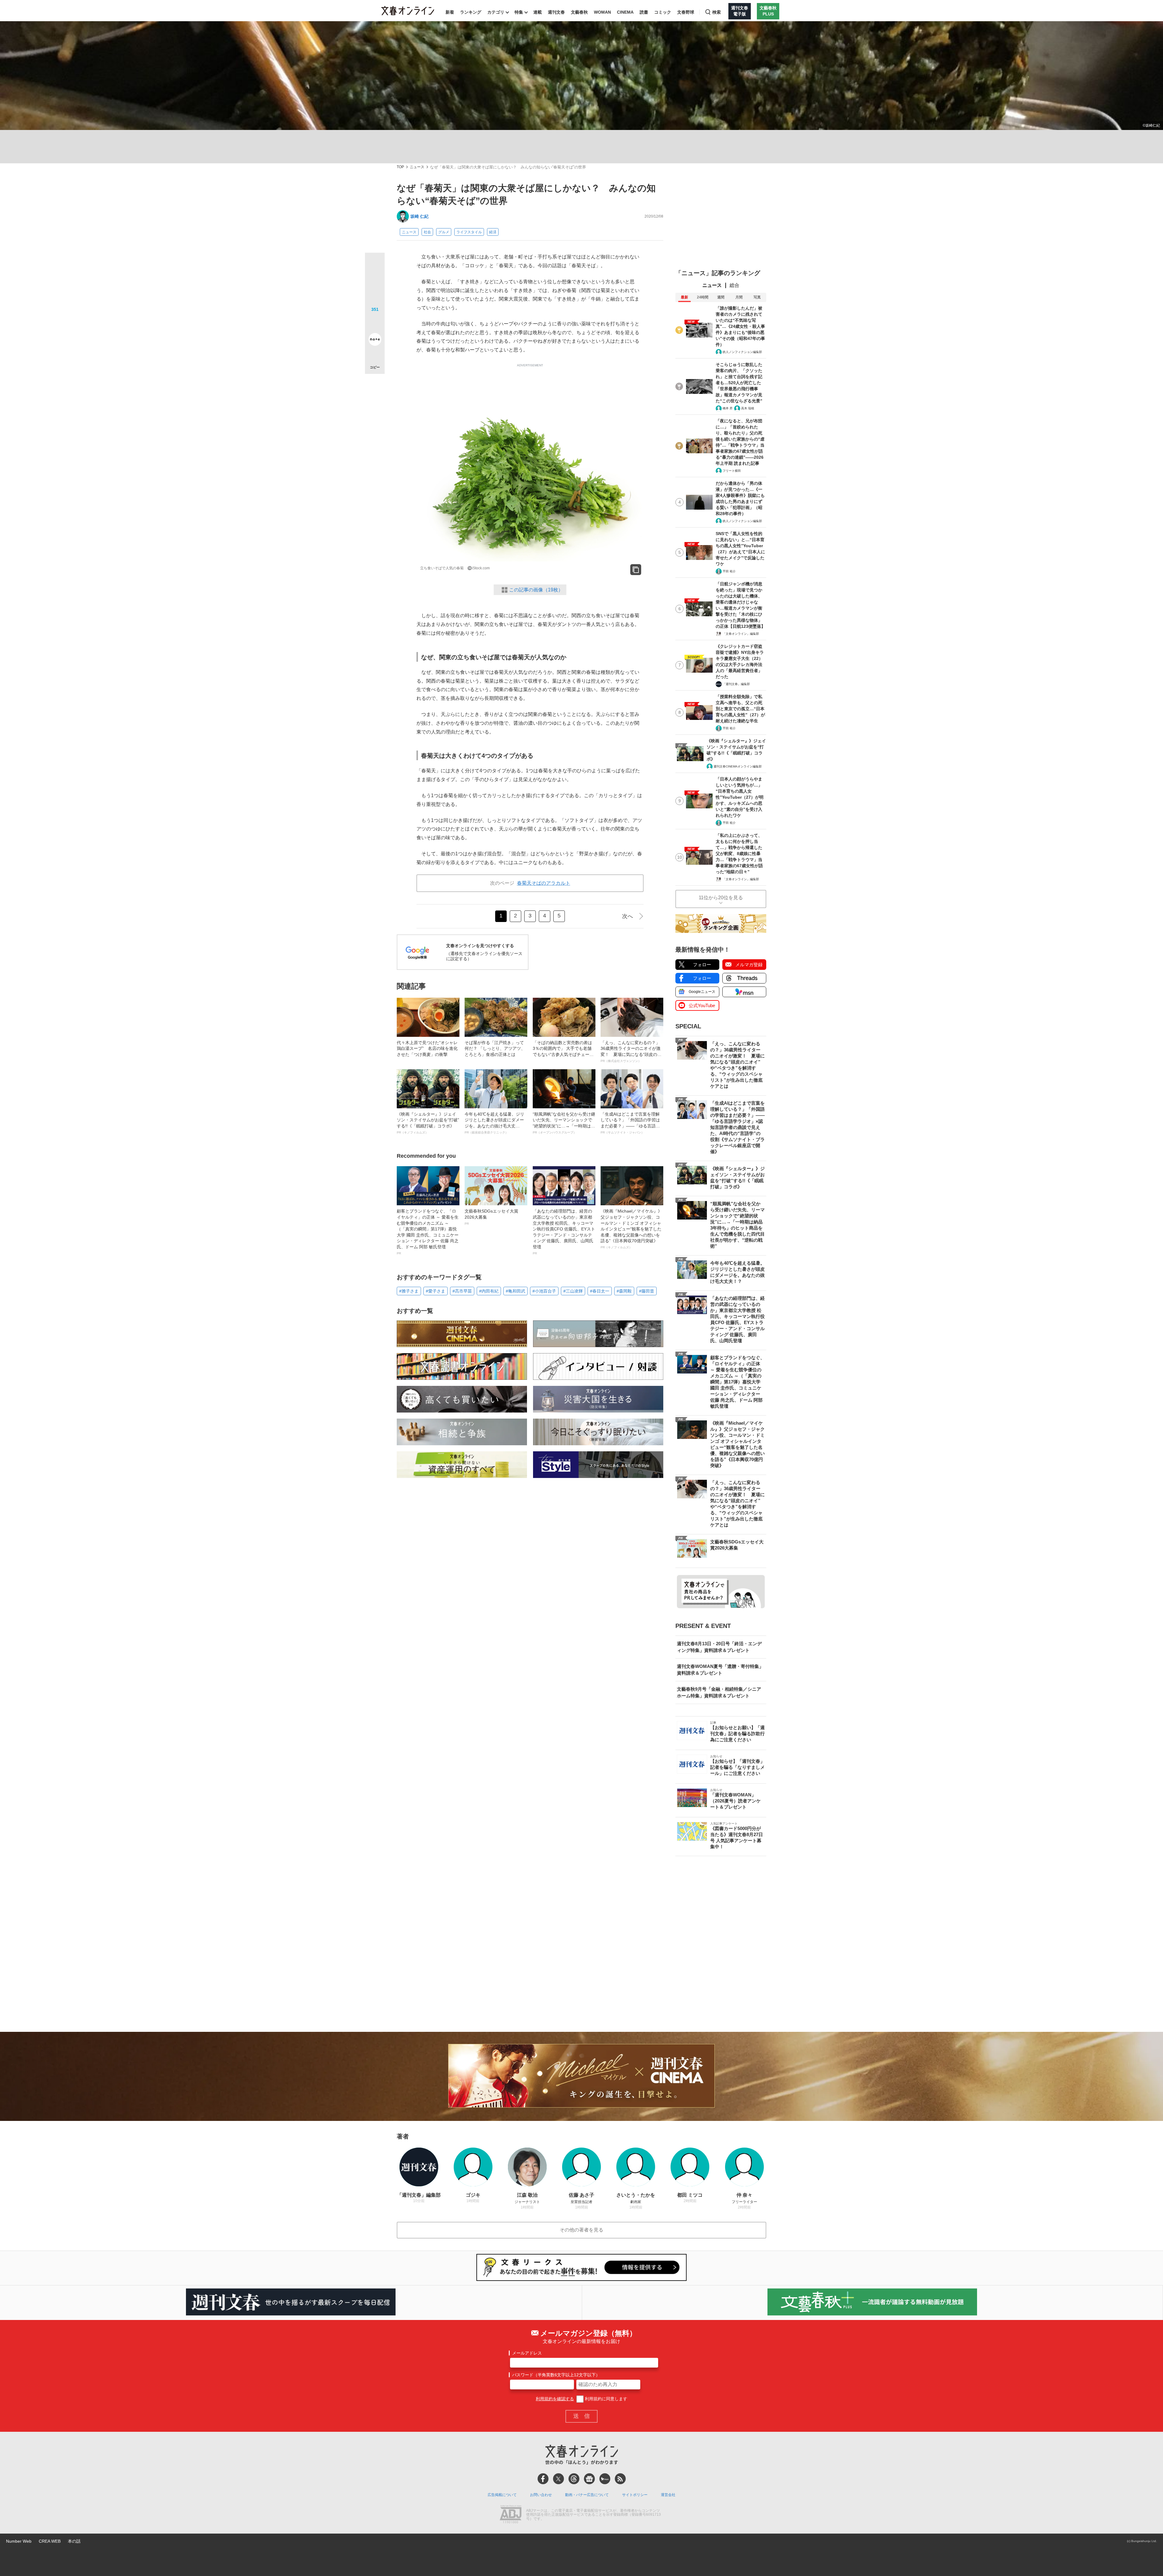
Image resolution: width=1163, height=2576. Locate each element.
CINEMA (625, 12)
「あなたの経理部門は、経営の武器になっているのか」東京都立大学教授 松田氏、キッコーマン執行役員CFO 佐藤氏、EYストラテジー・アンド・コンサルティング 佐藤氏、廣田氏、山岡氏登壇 (564, 1232)
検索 (717, 12)
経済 (493, 232)
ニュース (417, 167)
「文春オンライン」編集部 (741, 634)
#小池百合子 (544, 1291)
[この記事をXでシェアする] (375, 265)
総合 (734, 285)
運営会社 (668, 2495)
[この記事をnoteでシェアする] (375, 341)
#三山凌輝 (573, 1291)
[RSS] (620, 2479)
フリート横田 (732, 471)
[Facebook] (543, 2479)
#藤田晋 (647, 1291)
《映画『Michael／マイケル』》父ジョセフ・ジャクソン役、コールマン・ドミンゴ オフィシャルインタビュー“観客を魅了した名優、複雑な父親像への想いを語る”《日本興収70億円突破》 (631, 1229)
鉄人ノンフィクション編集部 (742, 352)
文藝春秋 (579, 12)
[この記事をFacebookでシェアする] (375, 283)
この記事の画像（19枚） (536, 590)
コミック (663, 12)
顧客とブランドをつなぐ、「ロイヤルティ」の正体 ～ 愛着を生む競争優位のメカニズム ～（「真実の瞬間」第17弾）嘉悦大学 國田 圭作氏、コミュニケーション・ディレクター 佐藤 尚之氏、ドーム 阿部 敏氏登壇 (428, 1232)
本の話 (74, 2541)
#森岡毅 (624, 1291)
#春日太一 (600, 1291)
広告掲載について (502, 2495)
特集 (519, 12)
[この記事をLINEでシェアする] (375, 322)
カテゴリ (496, 12)
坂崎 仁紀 (419, 216)
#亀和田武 (515, 1291)
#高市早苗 (462, 1291)
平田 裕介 (729, 571)
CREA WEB (50, 2541)
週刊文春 (556, 12)
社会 (427, 232)
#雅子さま (409, 1291)
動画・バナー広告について (587, 2495)
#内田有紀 (489, 1291)
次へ (628, 916)
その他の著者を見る (581, 2230)
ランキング (471, 12)
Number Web (19, 2541)
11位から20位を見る (721, 898)
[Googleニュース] (589, 2479)
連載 (538, 12)
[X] (558, 2479)
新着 (450, 12)
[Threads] (574, 2479)
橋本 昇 (728, 408)
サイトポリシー (635, 2495)
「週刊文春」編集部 (736, 684)
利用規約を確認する (555, 2399)
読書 (644, 12)
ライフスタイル (469, 232)
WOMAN (602, 12)
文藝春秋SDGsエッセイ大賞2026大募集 (491, 1217)
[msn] (605, 2479)
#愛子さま (436, 1291)
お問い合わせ (541, 2495)
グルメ (444, 232)
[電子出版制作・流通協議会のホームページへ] (511, 2515)
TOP (400, 167)
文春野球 (686, 12)
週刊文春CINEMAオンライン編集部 (738, 766)
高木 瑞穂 (748, 408)
